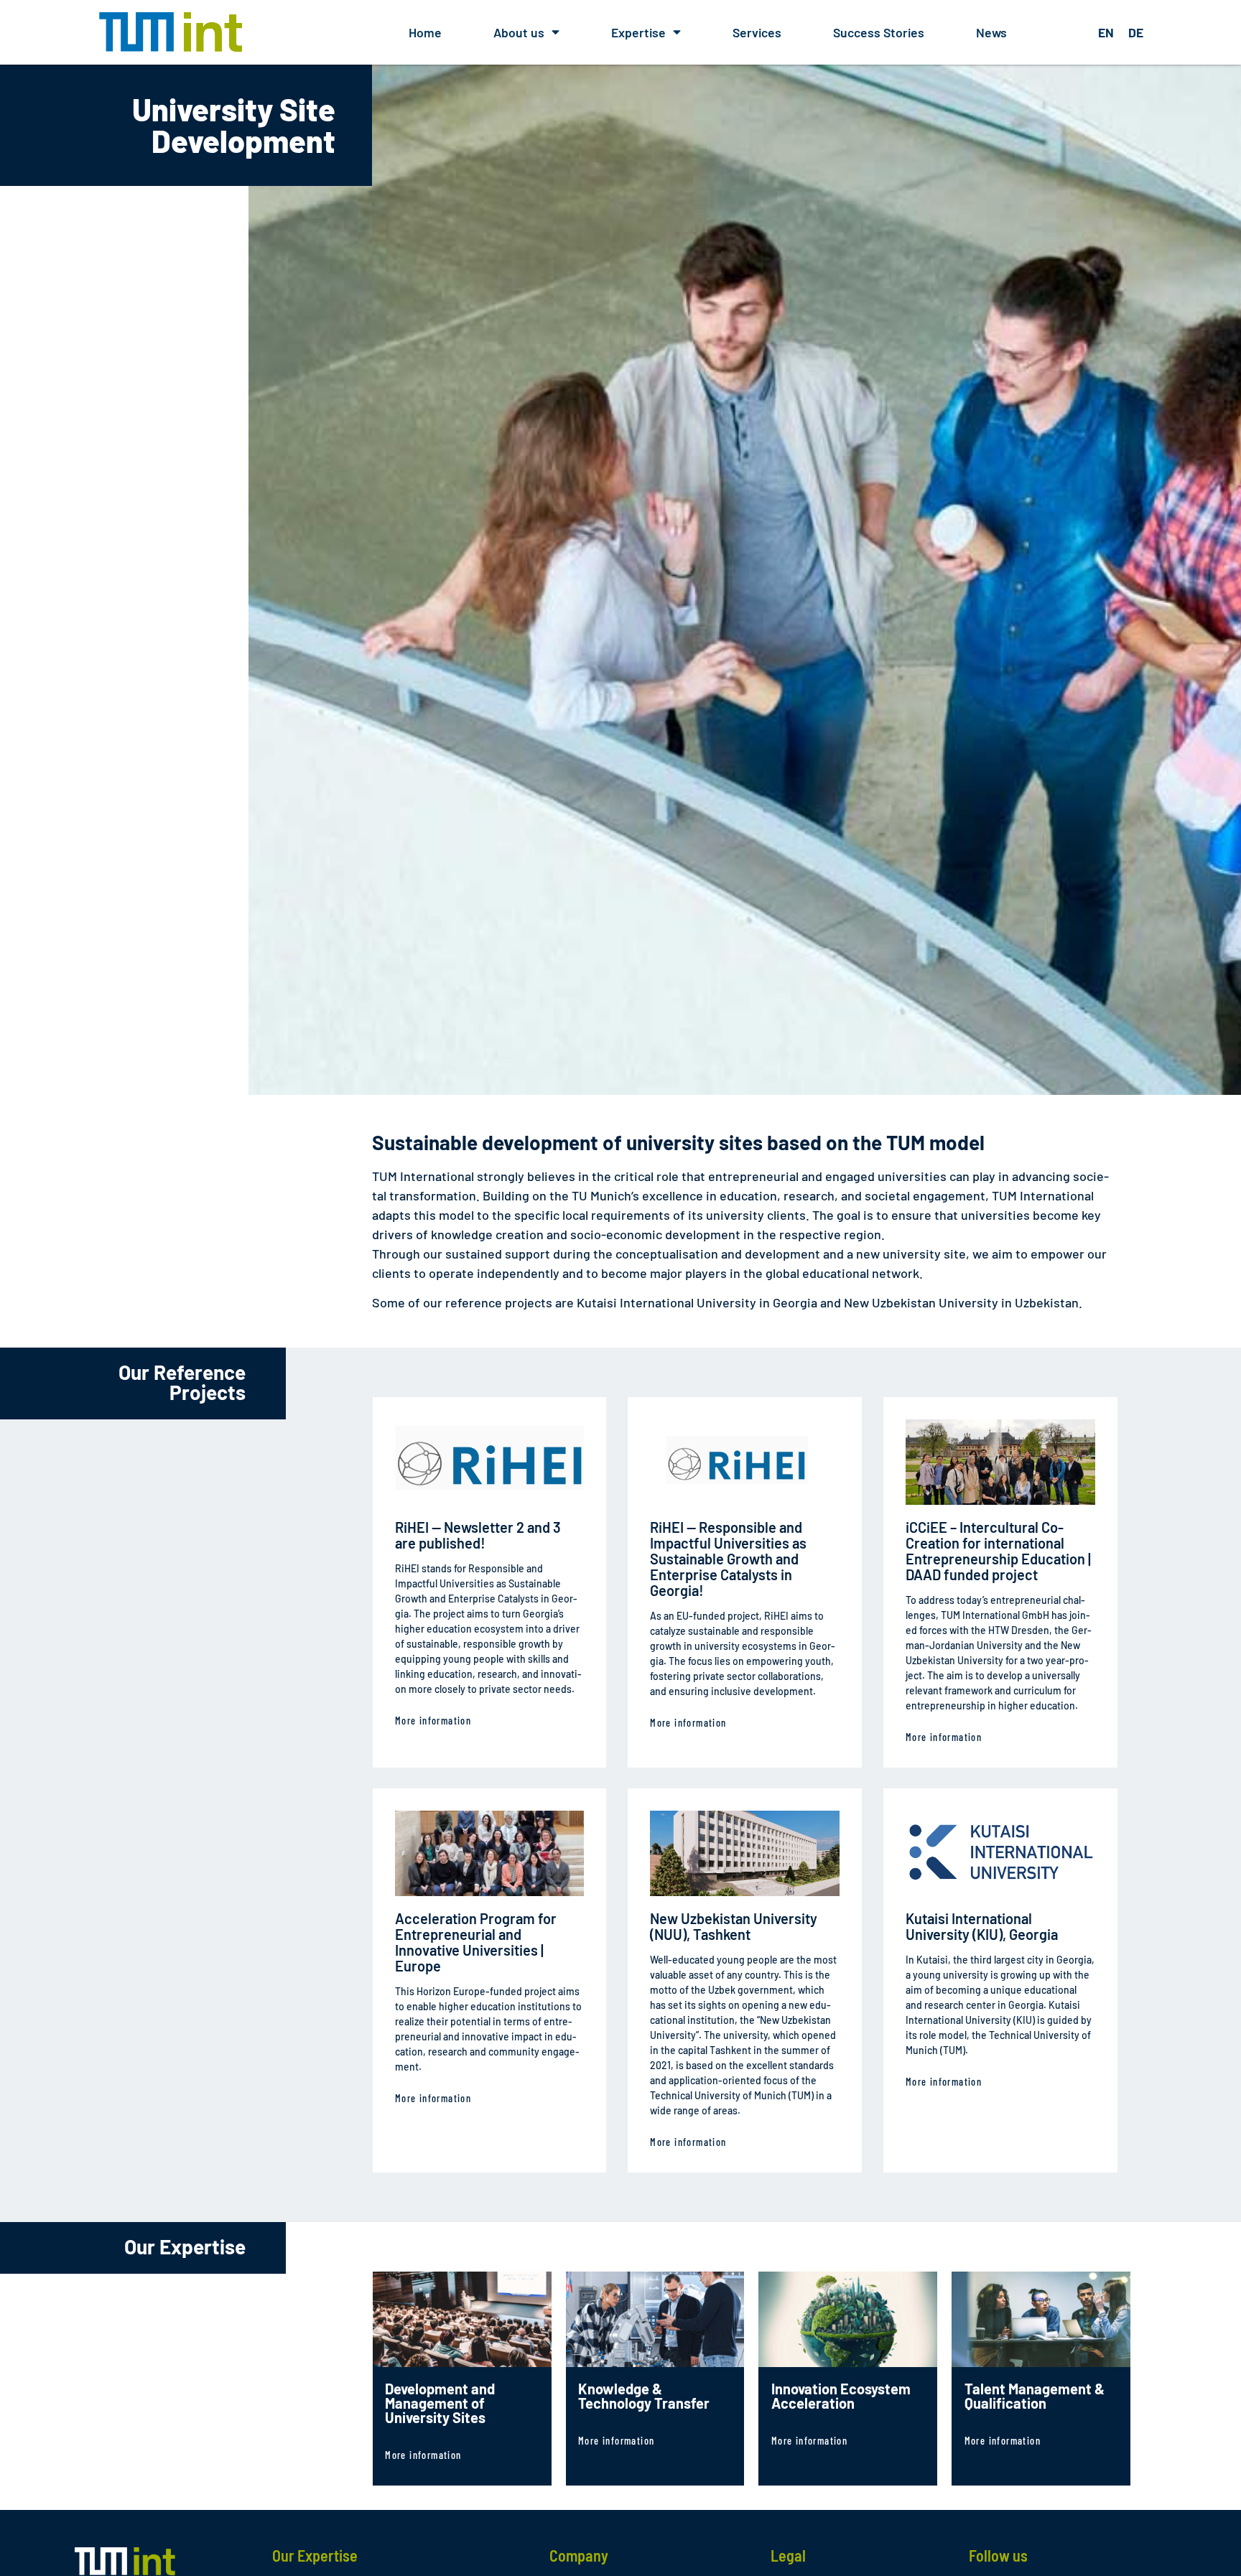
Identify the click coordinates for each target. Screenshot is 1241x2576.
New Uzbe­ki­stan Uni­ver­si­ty (921, 1302)
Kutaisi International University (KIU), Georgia (982, 1926)
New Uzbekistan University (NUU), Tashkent (734, 1926)
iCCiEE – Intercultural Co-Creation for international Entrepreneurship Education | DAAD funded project (998, 1551)
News (991, 32)
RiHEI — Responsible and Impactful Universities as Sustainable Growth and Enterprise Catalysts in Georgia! (728, 1559)
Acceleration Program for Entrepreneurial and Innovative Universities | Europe (476, 1942)
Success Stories (879, 32)
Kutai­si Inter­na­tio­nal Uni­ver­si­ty (666, 1302)
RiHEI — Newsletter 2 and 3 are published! (478, 1535)
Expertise (638, 32)
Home (425, 32)
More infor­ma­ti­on (433, 1721)
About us (519, 32)
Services (757, 32)
